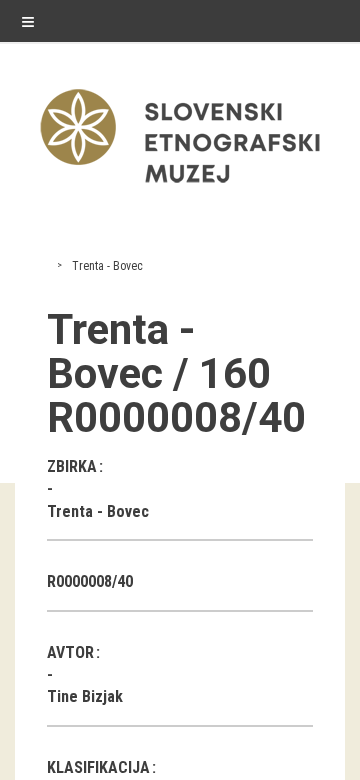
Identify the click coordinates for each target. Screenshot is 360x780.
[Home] (180, 187)
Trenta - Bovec (107, 266)
